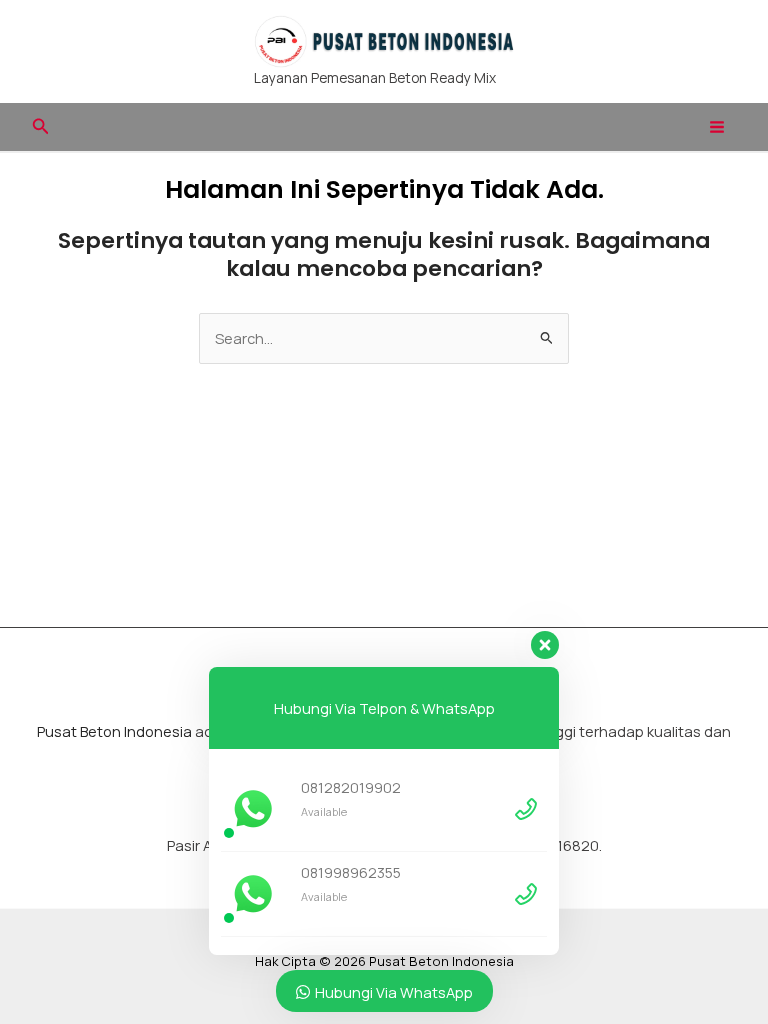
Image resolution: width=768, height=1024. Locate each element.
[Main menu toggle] (717, 127)
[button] (41, 127)
